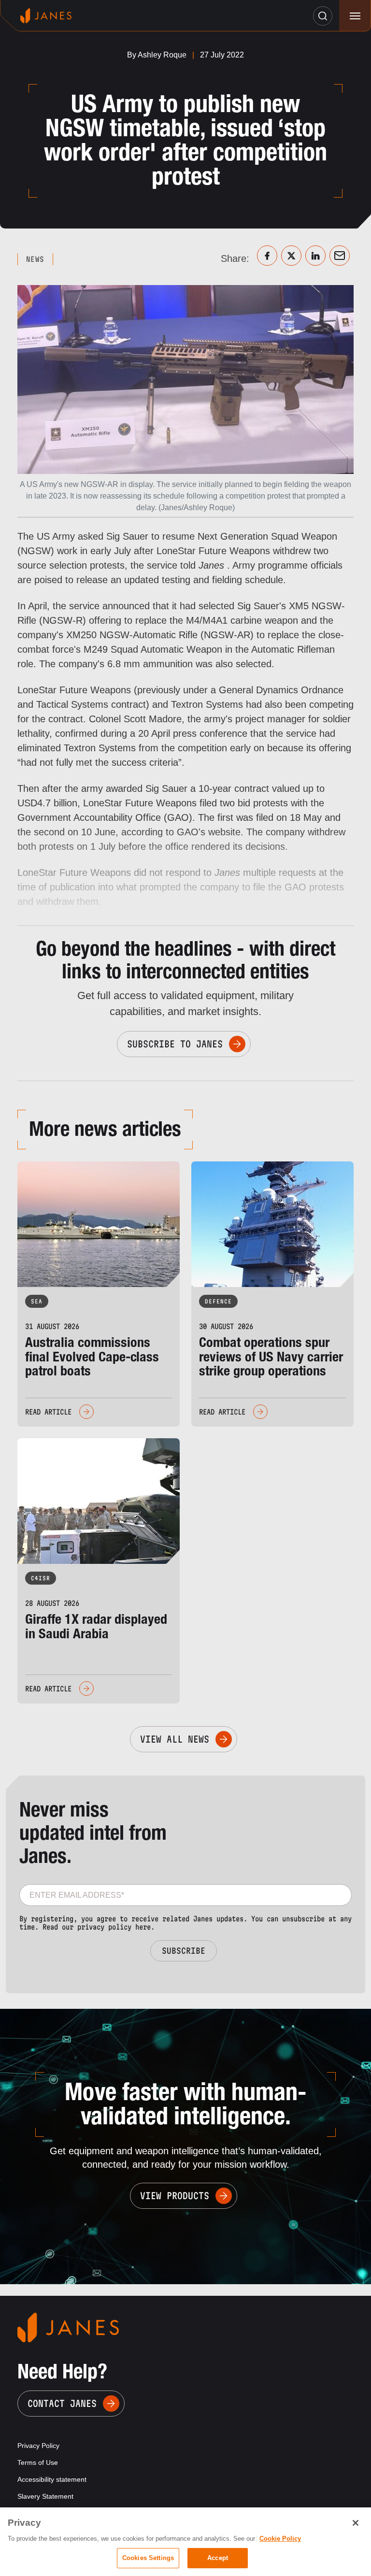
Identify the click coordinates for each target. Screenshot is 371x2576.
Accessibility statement (52, 2479)
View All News (175, 1739)
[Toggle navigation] (355, 16)
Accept (218, 2558)
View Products (175, 2196)
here (143, 1927)
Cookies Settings (148, 2558)
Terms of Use (38, 2462)
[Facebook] (267, 256)
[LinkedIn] (315, 256)
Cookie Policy (280, 2539)
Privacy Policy (38, 2446)
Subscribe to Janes (175, 1044)
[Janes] (46, 16)
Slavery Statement (45, 2496)
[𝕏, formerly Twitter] (291, 256)
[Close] (356, 2523)
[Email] (340, 256)
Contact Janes (62, 2404)
